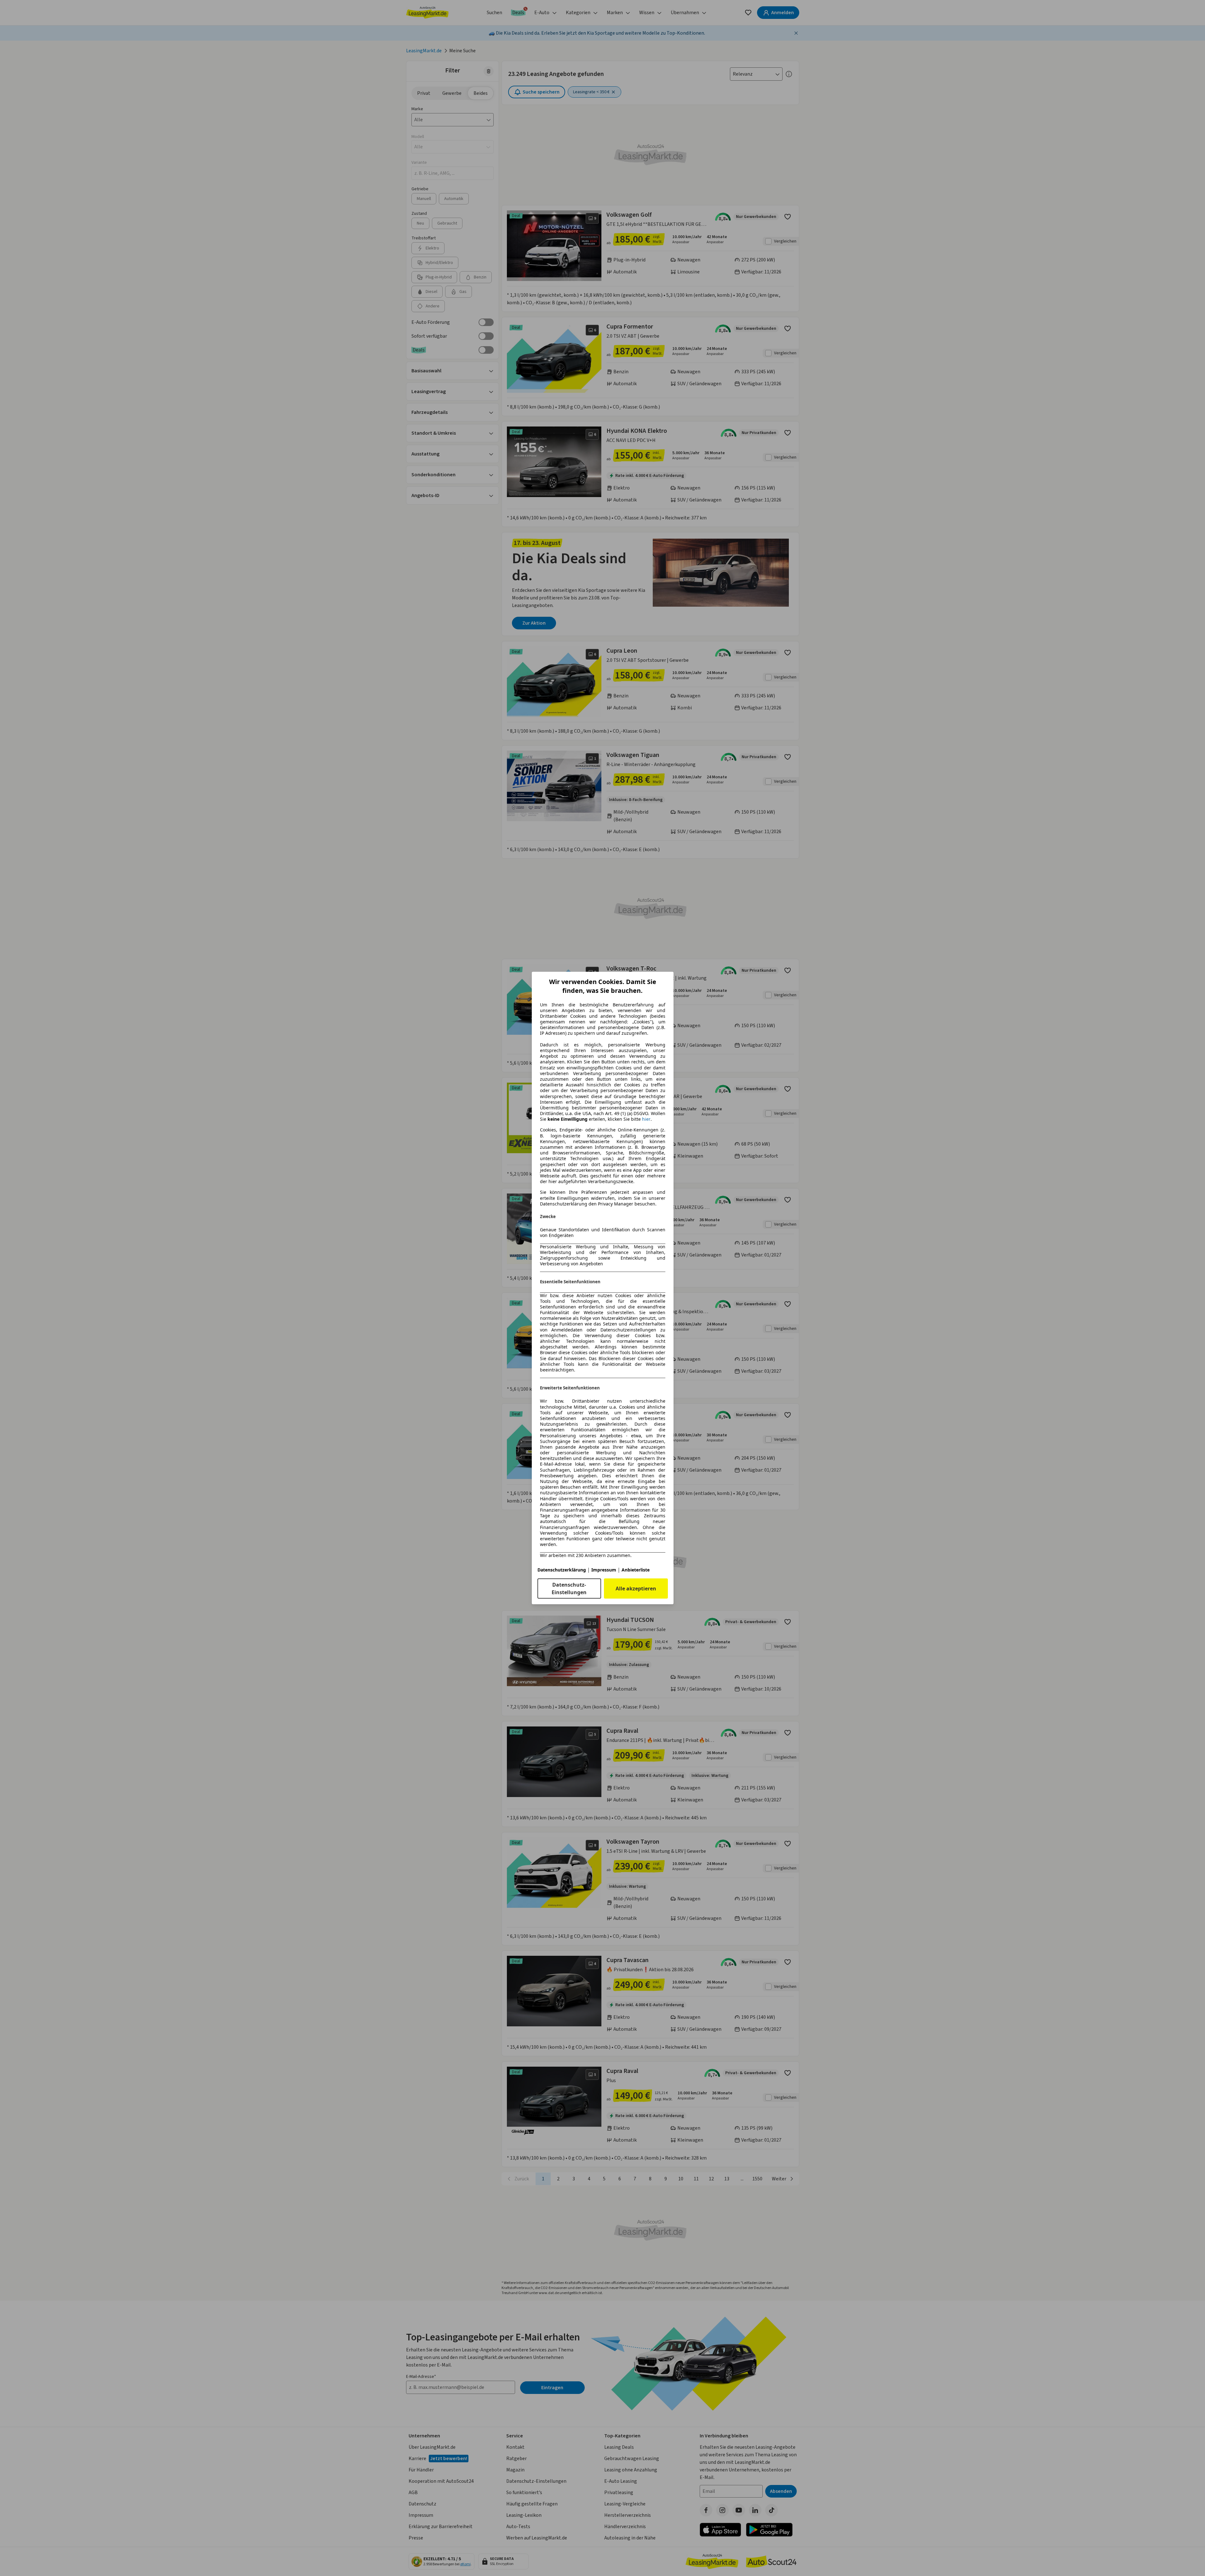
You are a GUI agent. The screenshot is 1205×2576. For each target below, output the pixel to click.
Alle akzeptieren (636, 1589)
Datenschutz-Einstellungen (569, 1589)
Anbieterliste (636, 1570)
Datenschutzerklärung (562, 1570)
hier (646, 1119)
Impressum (604, 1570)
